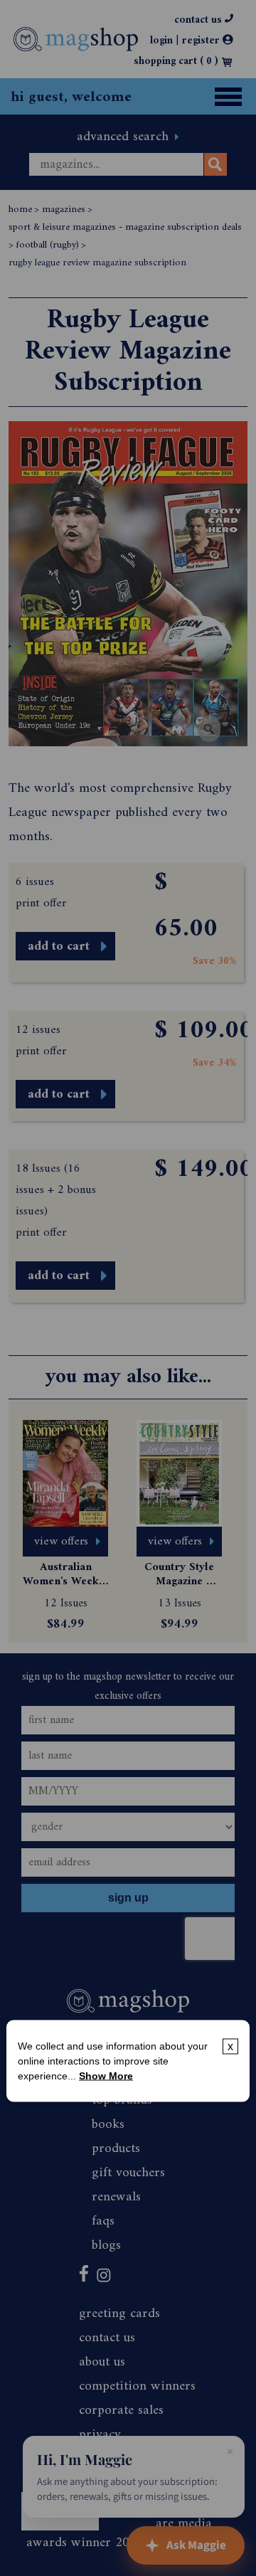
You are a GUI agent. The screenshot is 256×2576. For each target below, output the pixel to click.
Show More (106, 2075)
